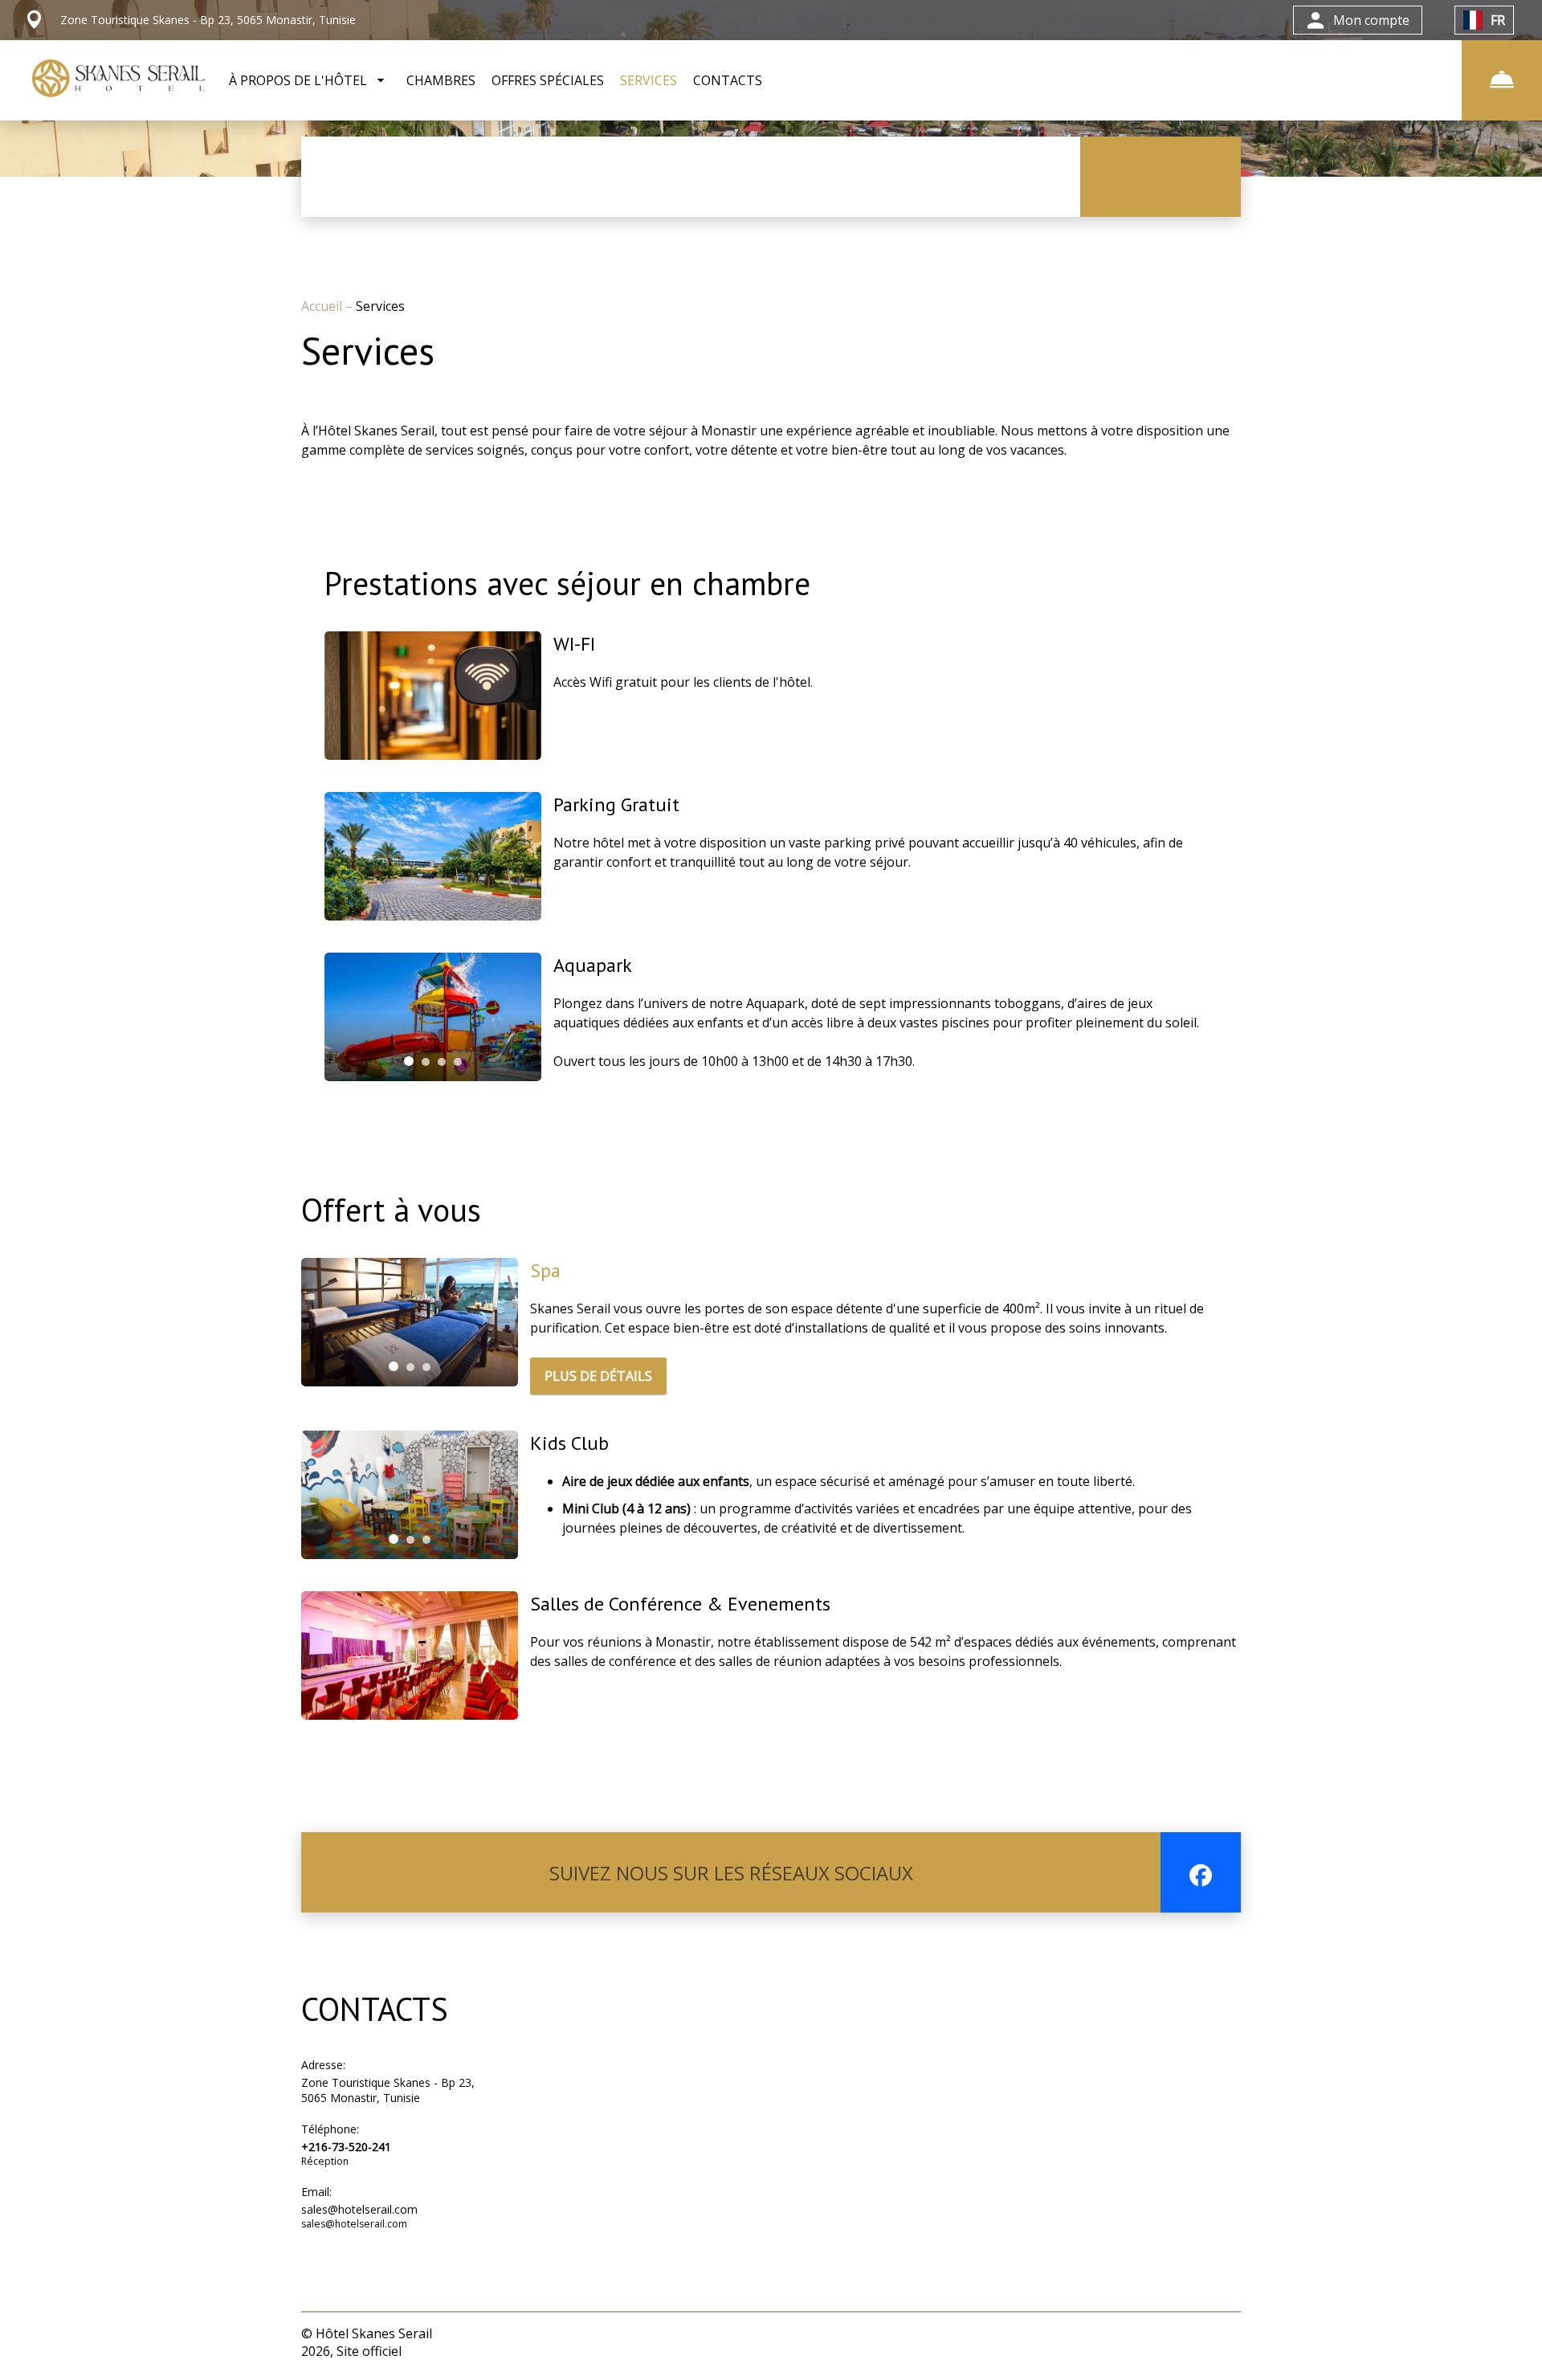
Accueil (323, 306)
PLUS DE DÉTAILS (598, 1376)
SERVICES (649, 80)
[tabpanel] (433, 1017)
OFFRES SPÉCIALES (548, 80)
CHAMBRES (441, 80)
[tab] (409, 1061)
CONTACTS (728, 80)
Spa (545, 1270)
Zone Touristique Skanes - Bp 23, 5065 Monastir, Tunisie (388, 2090)
